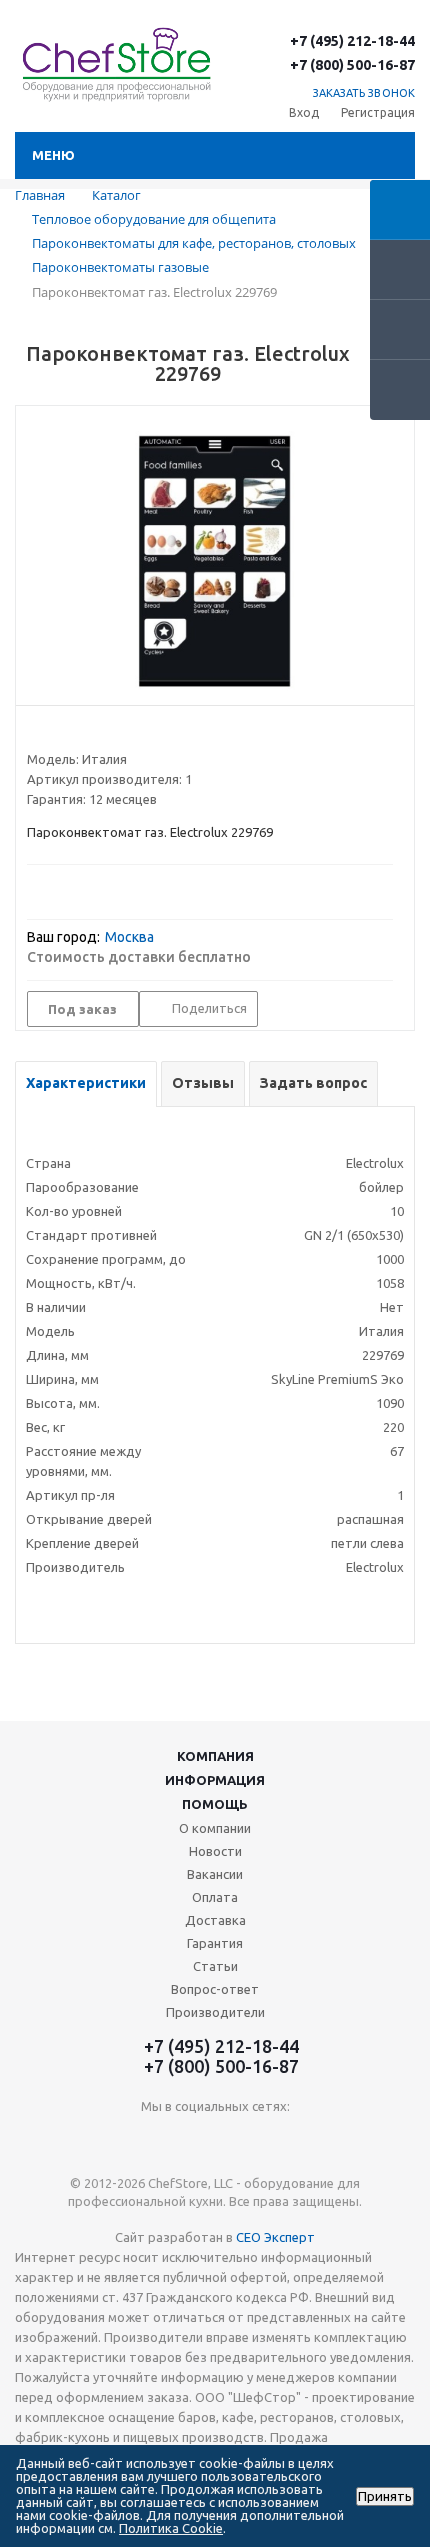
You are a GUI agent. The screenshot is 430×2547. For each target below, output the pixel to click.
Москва (129, 937)
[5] (112, 734)
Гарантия (215, 1943)
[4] (93, 734)
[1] (36, 734)
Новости (215, 1851)
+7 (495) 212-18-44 (352, 41)
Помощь (215, 1804)
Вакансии (215, 1874)
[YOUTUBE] (215, 2139)
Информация (215, 1780)
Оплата (215, 1897)
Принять (385, 2496)
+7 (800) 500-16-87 (352, 65)
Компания (215, 1756)
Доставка (215, 1920)
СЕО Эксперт (275, 2237)
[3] (74, 734)
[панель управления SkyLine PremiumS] (215, 561)
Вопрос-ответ (215, 1989)
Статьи (215, 1966)
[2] (55, 734)
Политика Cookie (171, 2528)
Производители (215, 2012)
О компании (215, 1828)
